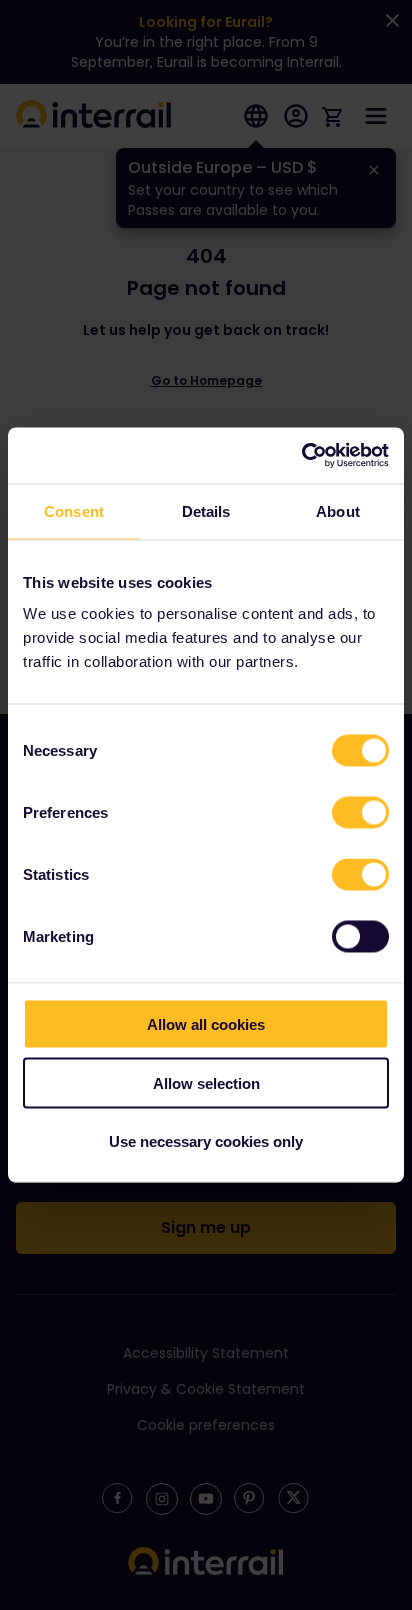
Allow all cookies (206, 1024)
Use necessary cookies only (206, 1141)
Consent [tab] (74, 510)
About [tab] (338, 510)
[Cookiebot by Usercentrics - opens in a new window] (301, 456)
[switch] (360, 813)
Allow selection (206, 1082)
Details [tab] (206, 510)
